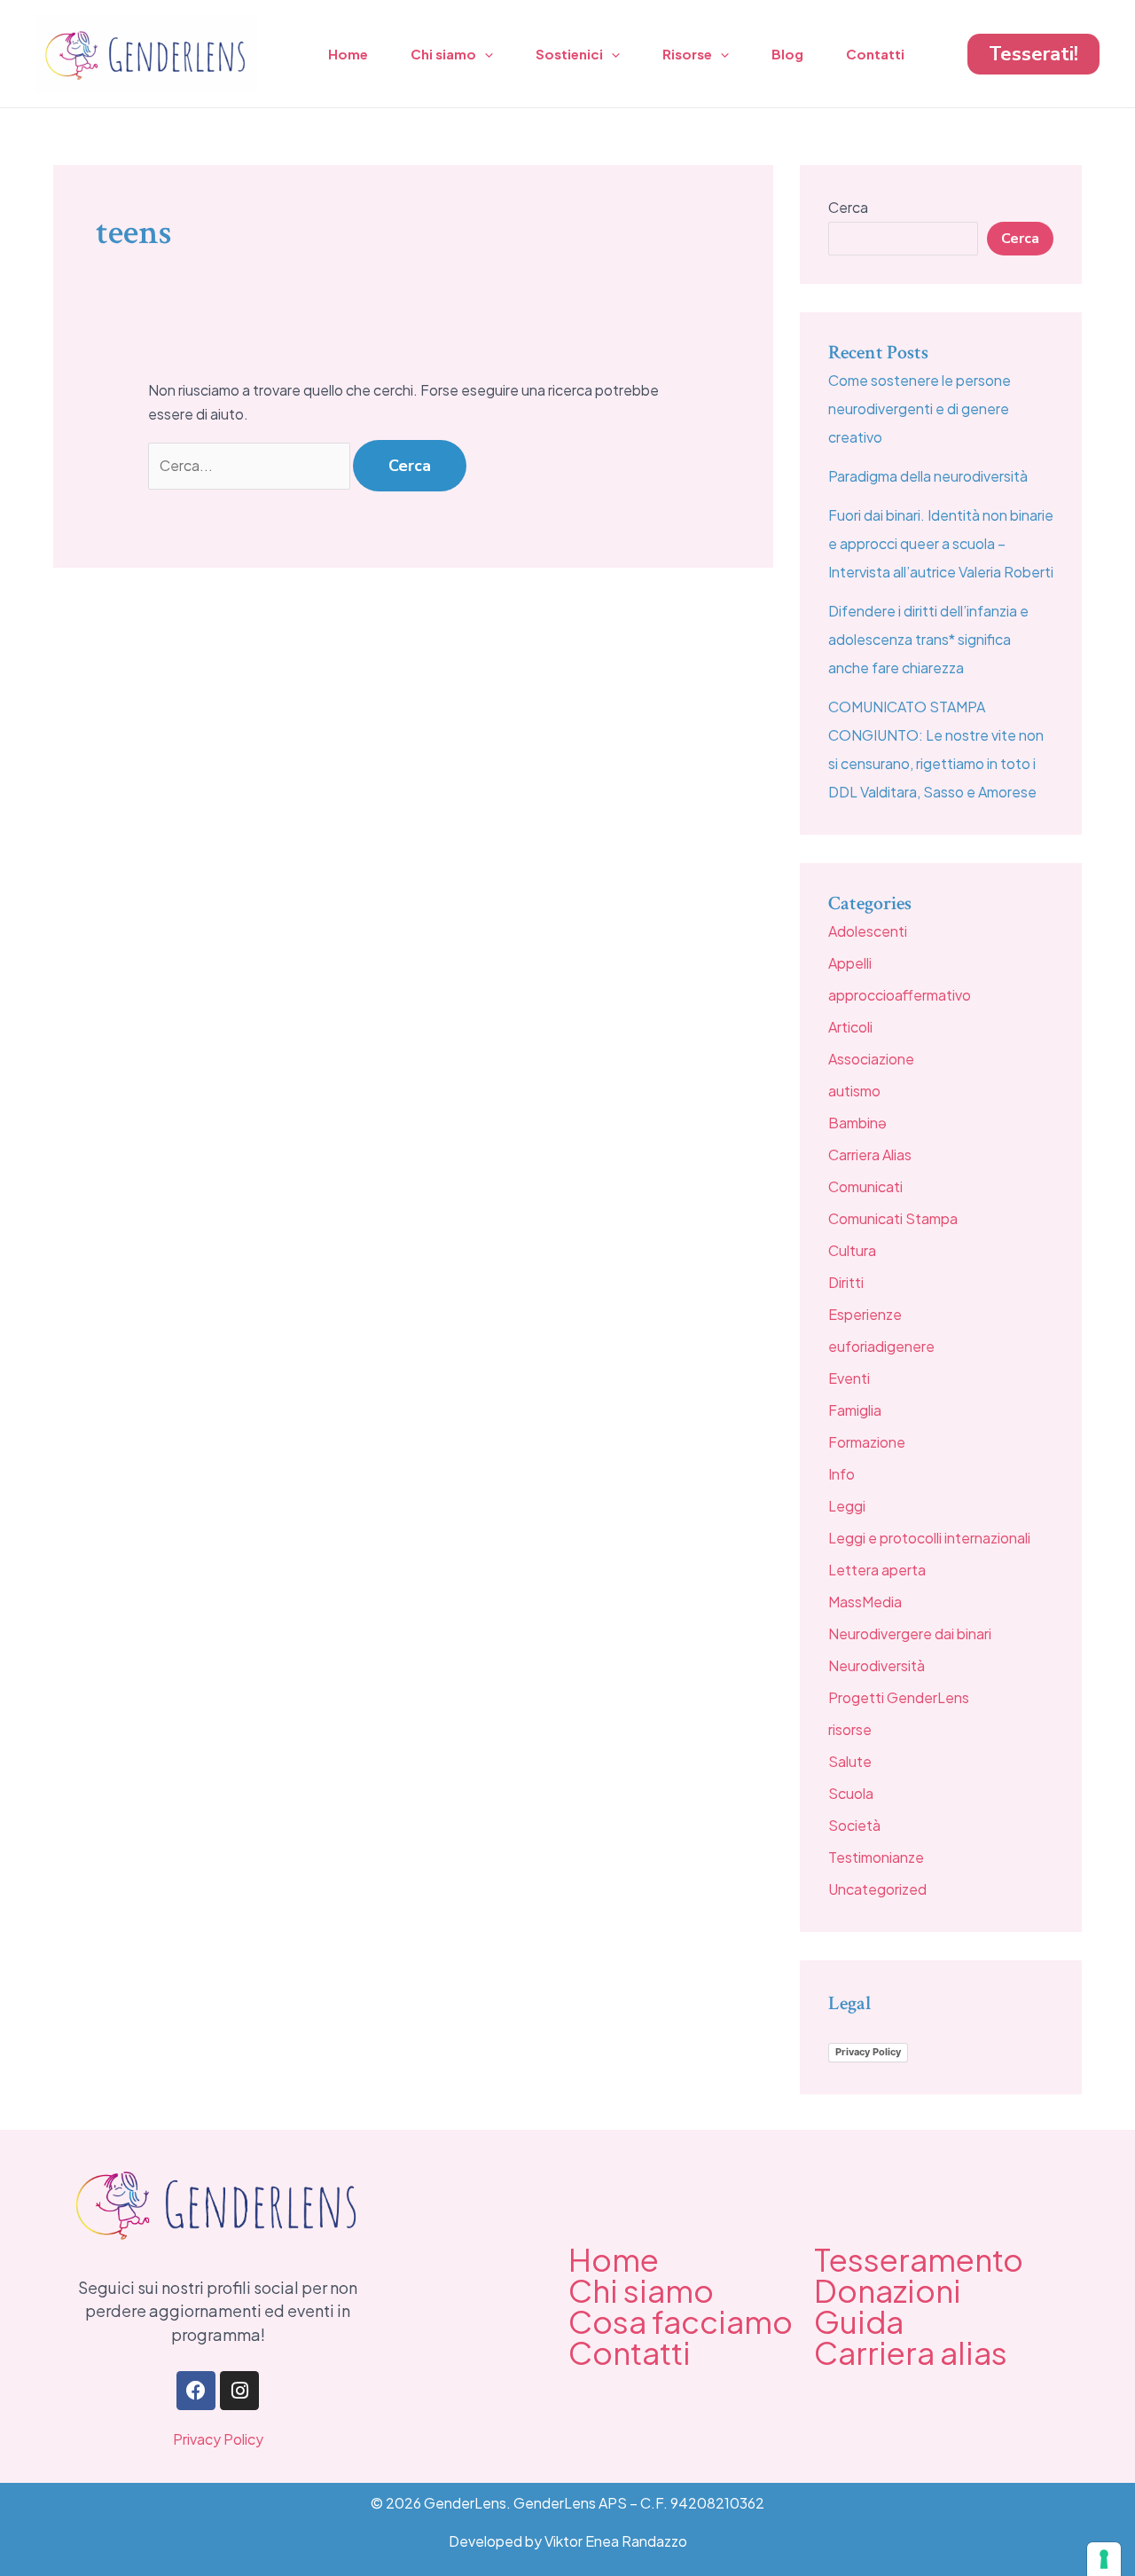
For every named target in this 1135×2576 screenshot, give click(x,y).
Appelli (850, 963)
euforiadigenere (881, 1346)
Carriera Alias (870, 1154)
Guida (859, 2321)
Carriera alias (911, 2352)
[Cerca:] (250, 465)
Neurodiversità (877, 1665)
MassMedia (865, 1602)
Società (854, 1825)
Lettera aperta (877, 1570)
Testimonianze (876, 1857)
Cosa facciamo (681, 2321)
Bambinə (857, 1123)
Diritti (846, 1282)
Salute (850, 1761)
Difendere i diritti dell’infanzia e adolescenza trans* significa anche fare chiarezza (928, 639)
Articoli (850, 1027)
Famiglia (855, 1410)
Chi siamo (443, 54)
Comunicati (865, 1186)
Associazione (871, 1059)
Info (841, 1474)
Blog (787, 54)
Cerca (848, 207)
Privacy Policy (868, 2052)
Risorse (687, 54)
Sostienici (569, 54)
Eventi (849, 1378)
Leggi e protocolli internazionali (929, 1538)
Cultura (852, 1250)
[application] (485, 54)
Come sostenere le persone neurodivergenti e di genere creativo (920, 408)
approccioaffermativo (900, 995)
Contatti (875, 54)
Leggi (847, 1506)
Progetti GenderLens (899, 1697)
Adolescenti (868, 931)
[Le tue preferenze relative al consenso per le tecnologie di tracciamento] (1104, 2559)
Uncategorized (877, 1889)
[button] (1033, 54)
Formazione (867, 1442)
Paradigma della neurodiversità (928, 476)
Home (348, 54)
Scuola (851, 1793)
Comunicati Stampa (893, 1218)
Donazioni (888, 2290)
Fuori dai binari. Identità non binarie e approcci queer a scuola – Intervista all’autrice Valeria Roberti (941, 543)
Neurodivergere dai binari (910, 1634)
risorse (850, 1729)
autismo (854, 1091)
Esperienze (865, 1314)
